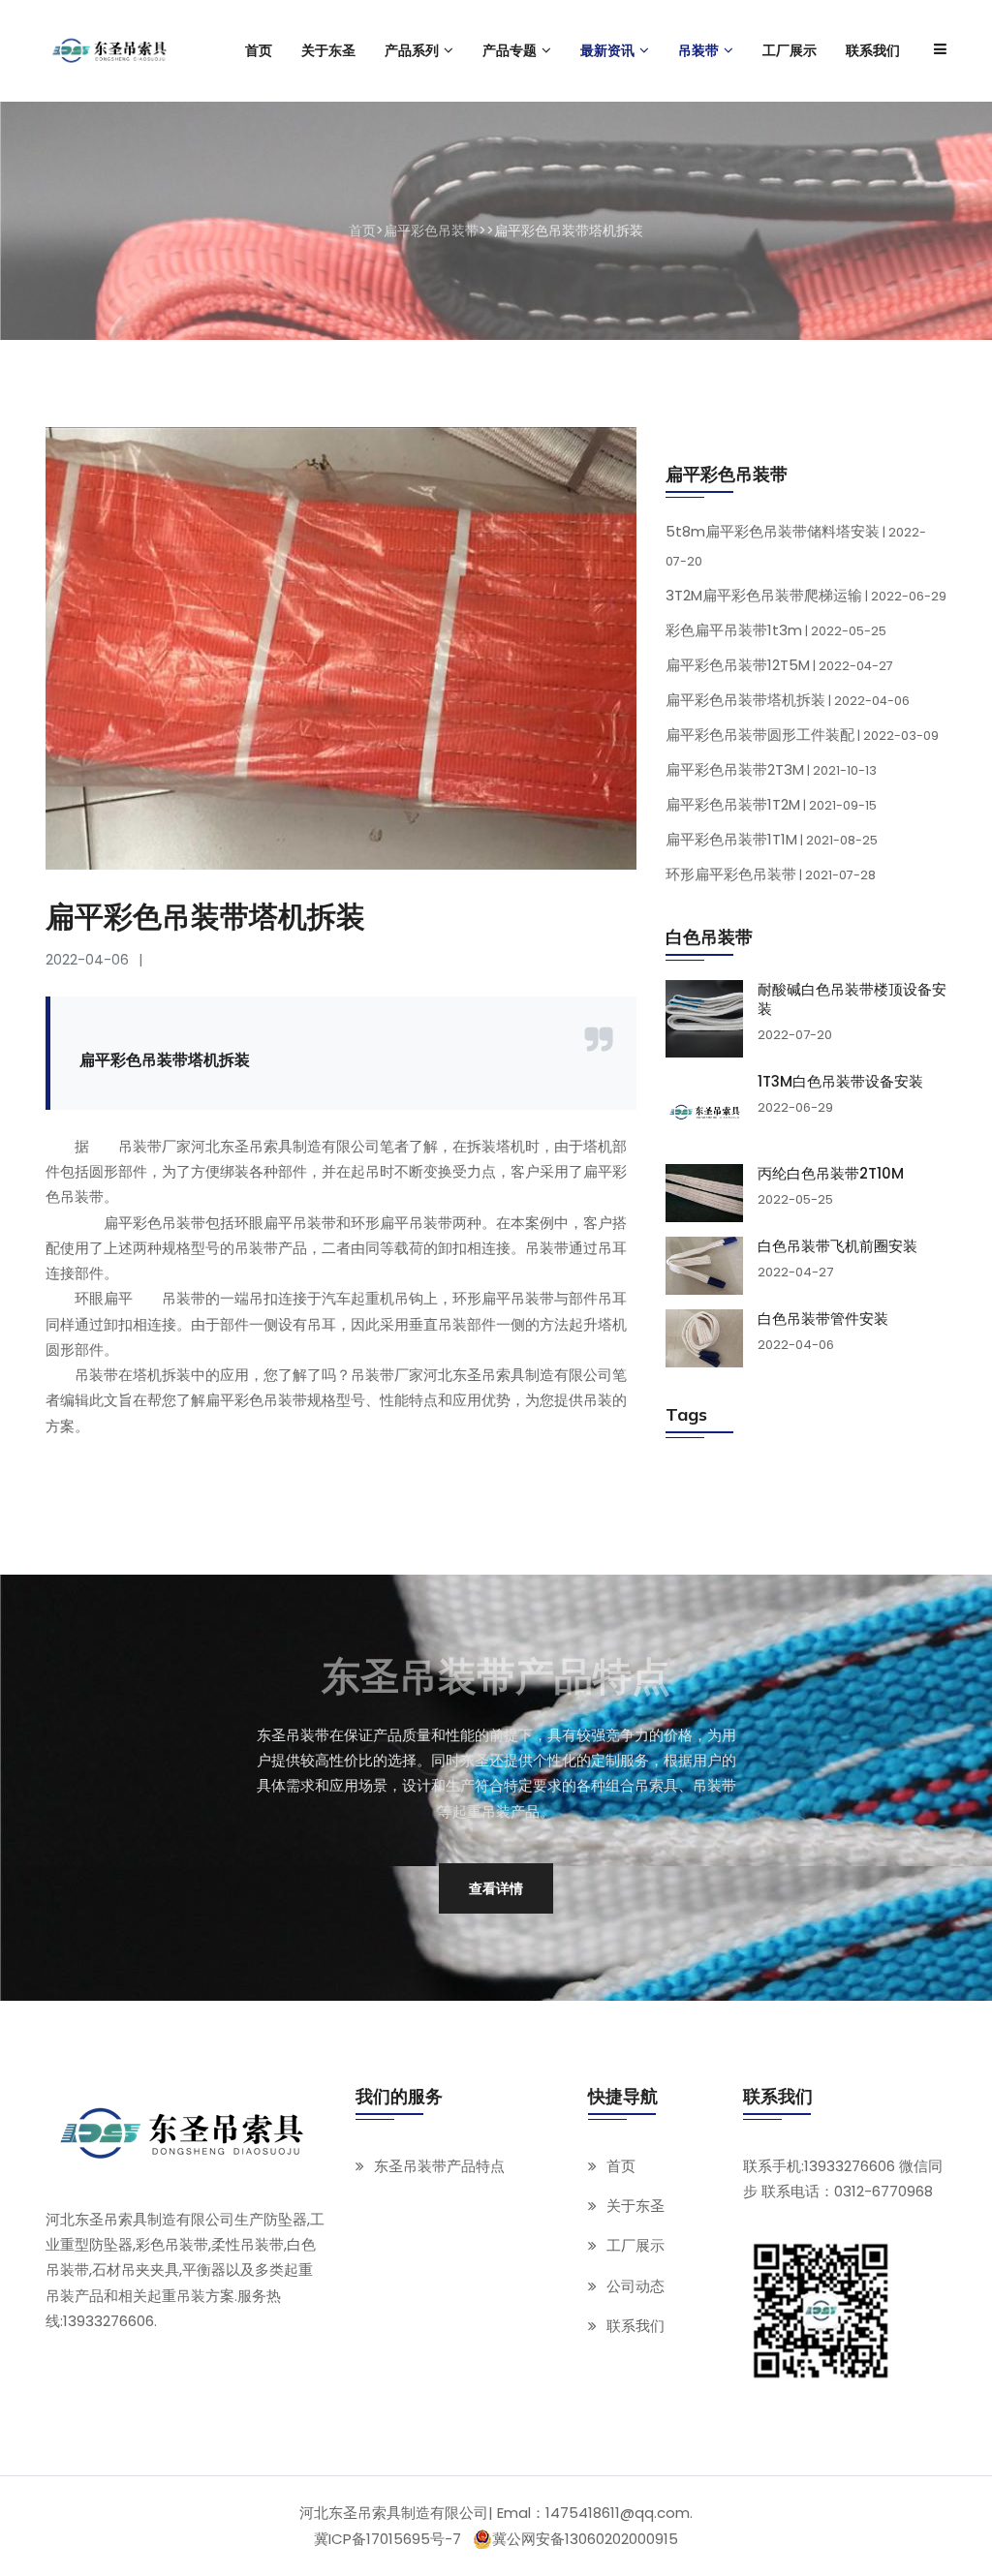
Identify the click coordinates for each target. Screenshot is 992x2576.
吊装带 (184, 1298)
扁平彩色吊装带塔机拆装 (788, 700)
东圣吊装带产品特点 (439, 2166)
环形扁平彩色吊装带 (771, 874)
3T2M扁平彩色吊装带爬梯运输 (806, 595)
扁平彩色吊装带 (431, 230)
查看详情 (496, 1888)
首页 (362, 230)
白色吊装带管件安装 (823, 1319)
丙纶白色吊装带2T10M (831, 1174)
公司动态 (635, 2286)
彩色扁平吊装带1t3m (776, 630)
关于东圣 (635, 2206)
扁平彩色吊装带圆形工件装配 (802, 735)
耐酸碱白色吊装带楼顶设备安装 (852, 999)
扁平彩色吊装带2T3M (771, 769)
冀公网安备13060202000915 (585, 2539)
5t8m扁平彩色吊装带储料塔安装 (796, 545)
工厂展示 (635, 2245)
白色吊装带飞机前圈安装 (837, 1246)
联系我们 (635, 2326)
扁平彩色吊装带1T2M (771, 804)
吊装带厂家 (155, 1146)
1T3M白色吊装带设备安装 (840, 1082)
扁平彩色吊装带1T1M (772, 839)
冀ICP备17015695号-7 (387, 2539)
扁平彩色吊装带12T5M (779, 665)
